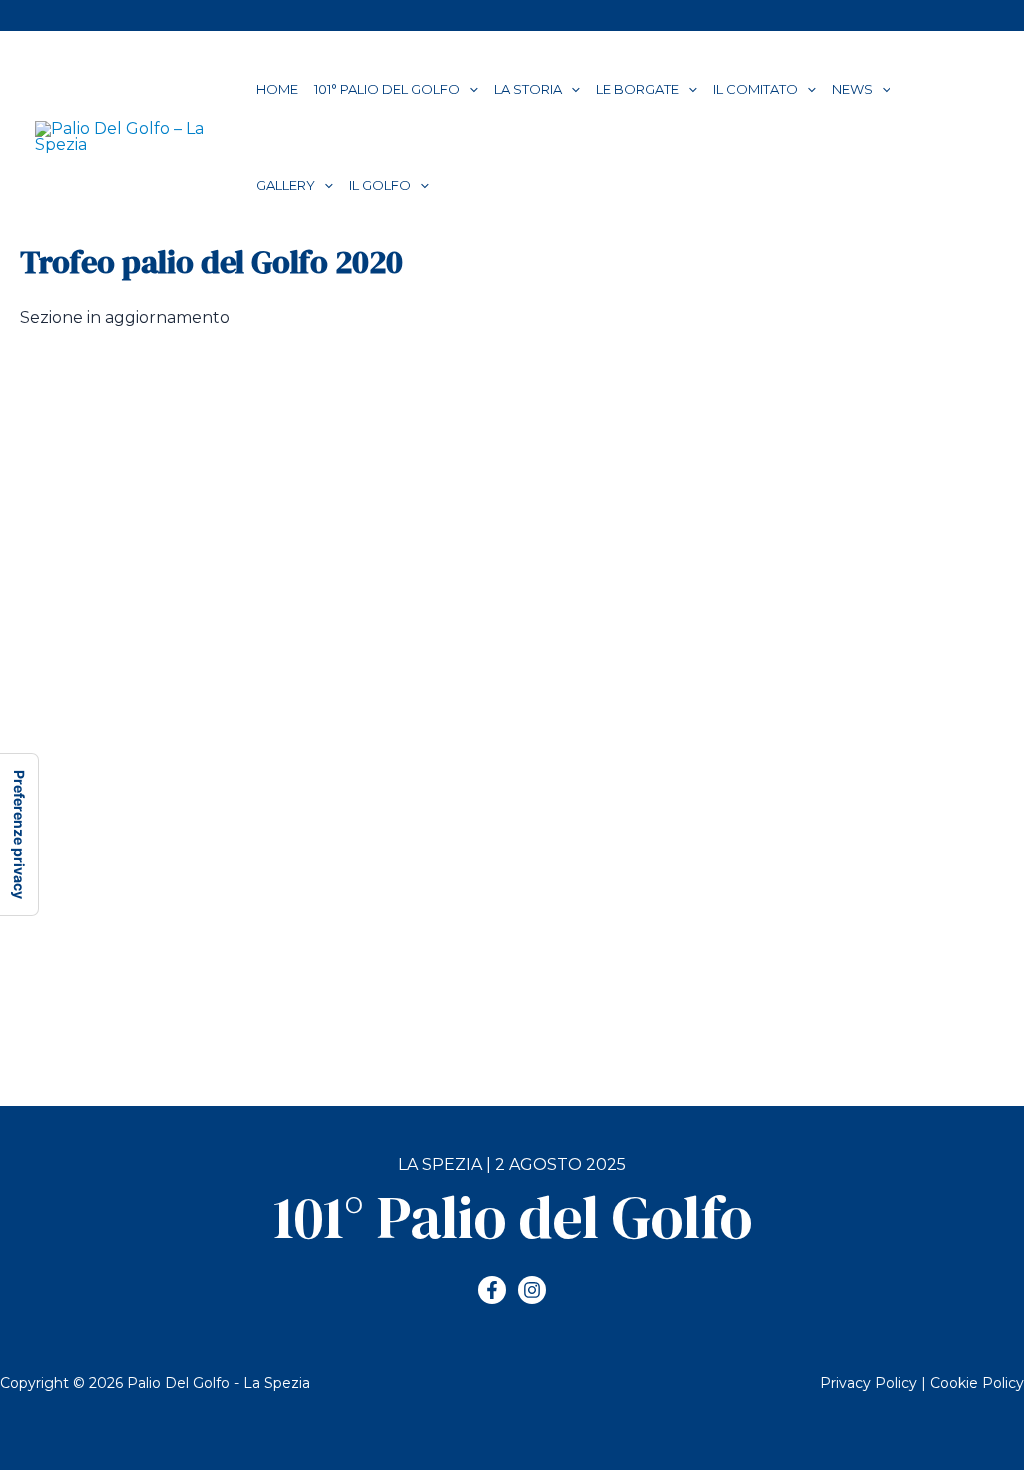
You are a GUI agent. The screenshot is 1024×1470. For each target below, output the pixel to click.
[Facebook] (492, 1290)
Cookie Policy (977, 1383)
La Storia (528, 89)
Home (277, 89)
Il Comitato (755, 89)
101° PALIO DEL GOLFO (387, 89)
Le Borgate (637, 89)
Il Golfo (380, 185)
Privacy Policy (868, 1383)
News (852, 89)
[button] (469, 89)
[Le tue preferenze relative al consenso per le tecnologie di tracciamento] (19, 834)
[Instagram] (532, 1290)
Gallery (285, 185)
